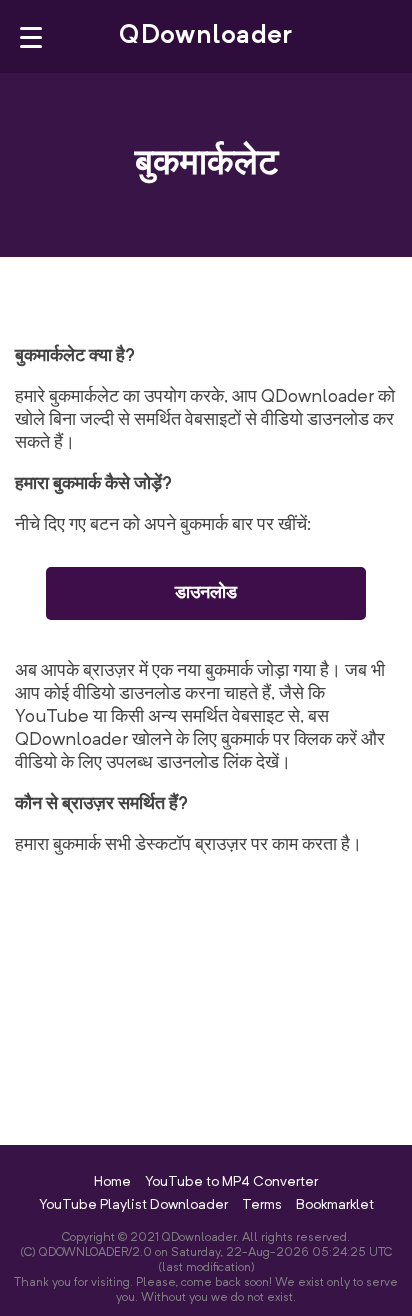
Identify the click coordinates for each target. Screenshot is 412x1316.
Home (112, 1182)
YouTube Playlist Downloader (133, 1205)
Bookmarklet (335, 1205)
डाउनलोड (206, 593)
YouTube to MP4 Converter (231, 1182)
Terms (262, 1205)
